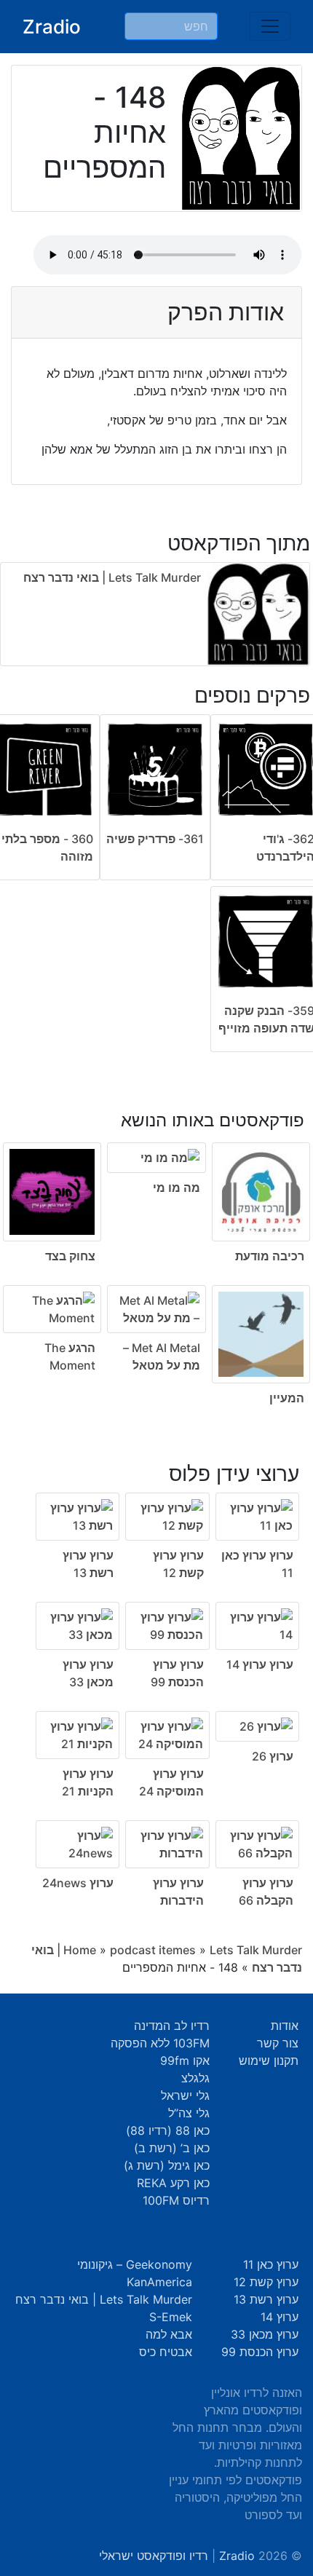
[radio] (156, 1248)
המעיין (287, 1398)
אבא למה (169, 2334)
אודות (285, 2026)
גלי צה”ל (189, 2113)
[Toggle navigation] (270, 26)
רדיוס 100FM (176, 2200)
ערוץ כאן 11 (271, 2264)
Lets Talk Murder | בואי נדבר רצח (112, 577)
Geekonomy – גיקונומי (135, 2264)
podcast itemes (153, 1950)
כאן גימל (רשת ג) (167, 2165)
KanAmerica (159, 2282)
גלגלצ (195, 2078)
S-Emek (171, 2317)
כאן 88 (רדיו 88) (168, 2130)
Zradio (52, 27)
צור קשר (278, 2043)
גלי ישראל (185, 2095)
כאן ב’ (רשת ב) (172, 2148)
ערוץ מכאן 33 (265, 2334)
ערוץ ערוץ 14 (260, 1664)
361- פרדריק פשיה (155, 839)
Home (80, 1950)
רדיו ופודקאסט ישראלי (154, 2556)
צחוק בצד (70, 1256)
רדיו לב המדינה (172, 2026)
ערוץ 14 (280, 2317)
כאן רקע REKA (173, 2183)
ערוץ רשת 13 (266, 2299)
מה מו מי (177, 1188)
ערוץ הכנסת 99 (260, 2352)
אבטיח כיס (166, 2352)
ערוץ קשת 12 (266, 2282)
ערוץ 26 (273, 1756)
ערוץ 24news (78, 1883)
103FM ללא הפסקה (160, 2043)
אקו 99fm (185, 2061)
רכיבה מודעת (270, 1256)
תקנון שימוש (269, 2061)
